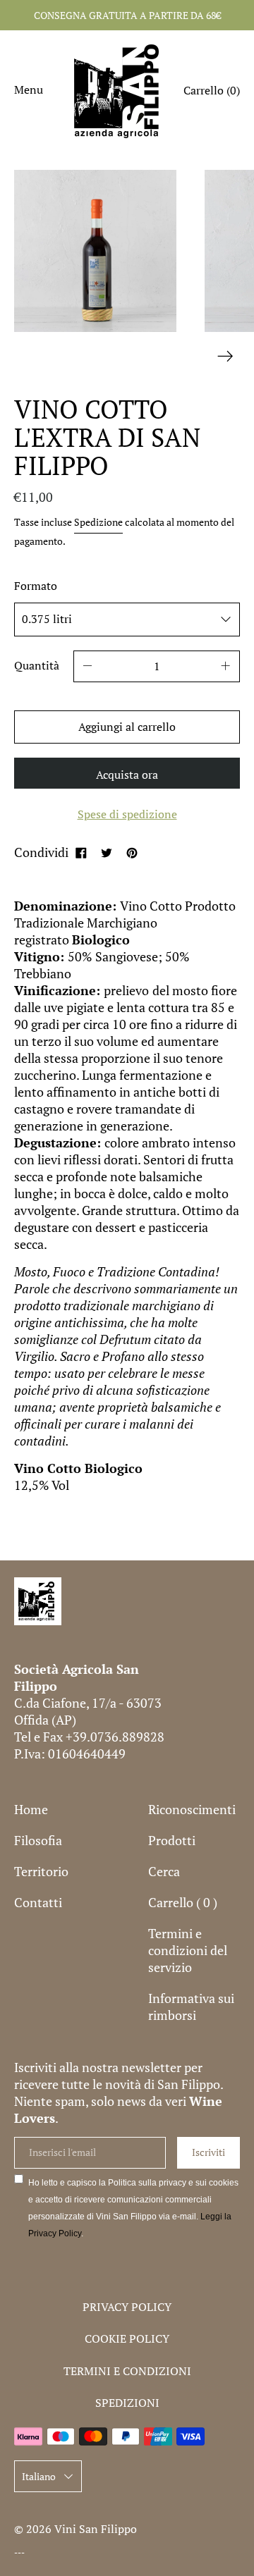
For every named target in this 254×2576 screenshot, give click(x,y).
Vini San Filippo (96, 2529)
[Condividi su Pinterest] (132, 852)
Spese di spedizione (127, 814)
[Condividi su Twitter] (107, 852)
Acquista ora (127, 775)
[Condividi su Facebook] (81, 852)
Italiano (39, 2476)
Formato (36, 586)
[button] (212, 92)
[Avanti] (225, 356)
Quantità (37, 665)
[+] (226, 666)
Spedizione (98, 522)
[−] (87, 666)
